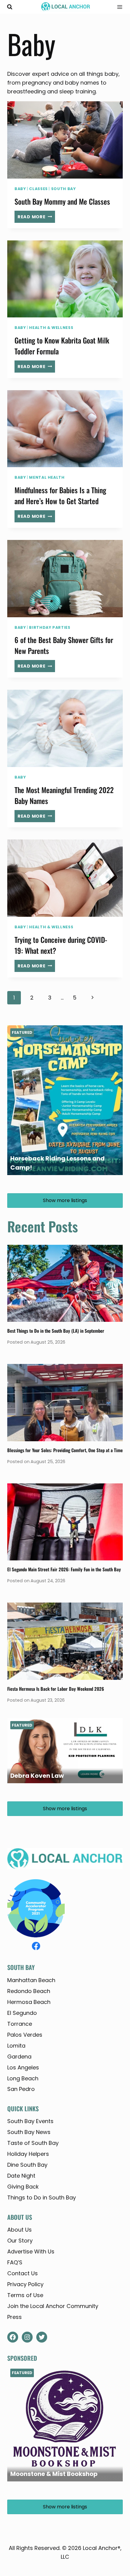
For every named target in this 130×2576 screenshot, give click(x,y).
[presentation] (65, 140)
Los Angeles (23, 2067)
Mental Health (47, 477)
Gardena (19, 2057)
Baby (20, 189)
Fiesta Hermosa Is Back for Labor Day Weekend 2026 (56, 1689)
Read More (36, 218)
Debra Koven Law (37, 1776)
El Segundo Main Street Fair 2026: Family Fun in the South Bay (64, 1569)
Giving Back (23, 2187)
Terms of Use (25, 2295)
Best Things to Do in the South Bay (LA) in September (56, 1331)
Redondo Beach (29, 1991)
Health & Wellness (51, 328)
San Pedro (21, 2089)
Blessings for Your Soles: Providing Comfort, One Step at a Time (65, 1450)
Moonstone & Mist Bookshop (54, 2474)
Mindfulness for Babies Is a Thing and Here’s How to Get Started (60, 495)
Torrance (20, 2024)
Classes (38, 189)
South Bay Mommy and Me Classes (62, 201)
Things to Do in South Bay (42, 2197)
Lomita (16, 2046)
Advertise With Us (31, 2251)
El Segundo (22, 2013)
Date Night (21, 2176)
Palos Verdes (25, 2035)
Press (15, 2317)
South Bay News (29, 2132)
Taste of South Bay (33, 2143)
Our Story (20, 2241)
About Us (19, 2230)
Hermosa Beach (29, 2002)
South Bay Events (30, 2121)
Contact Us (23, 2273)
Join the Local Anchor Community (53, 2306)
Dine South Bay (27, 2165)
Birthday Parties (50, 627)
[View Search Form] (10, 7)
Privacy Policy (25, 2284)
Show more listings (65, 1200)
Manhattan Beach (31, 1980)
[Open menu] (118, 7)
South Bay (63, 189)
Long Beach (23, 2078)
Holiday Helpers (28, 2154)
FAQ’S (15, 2262)
